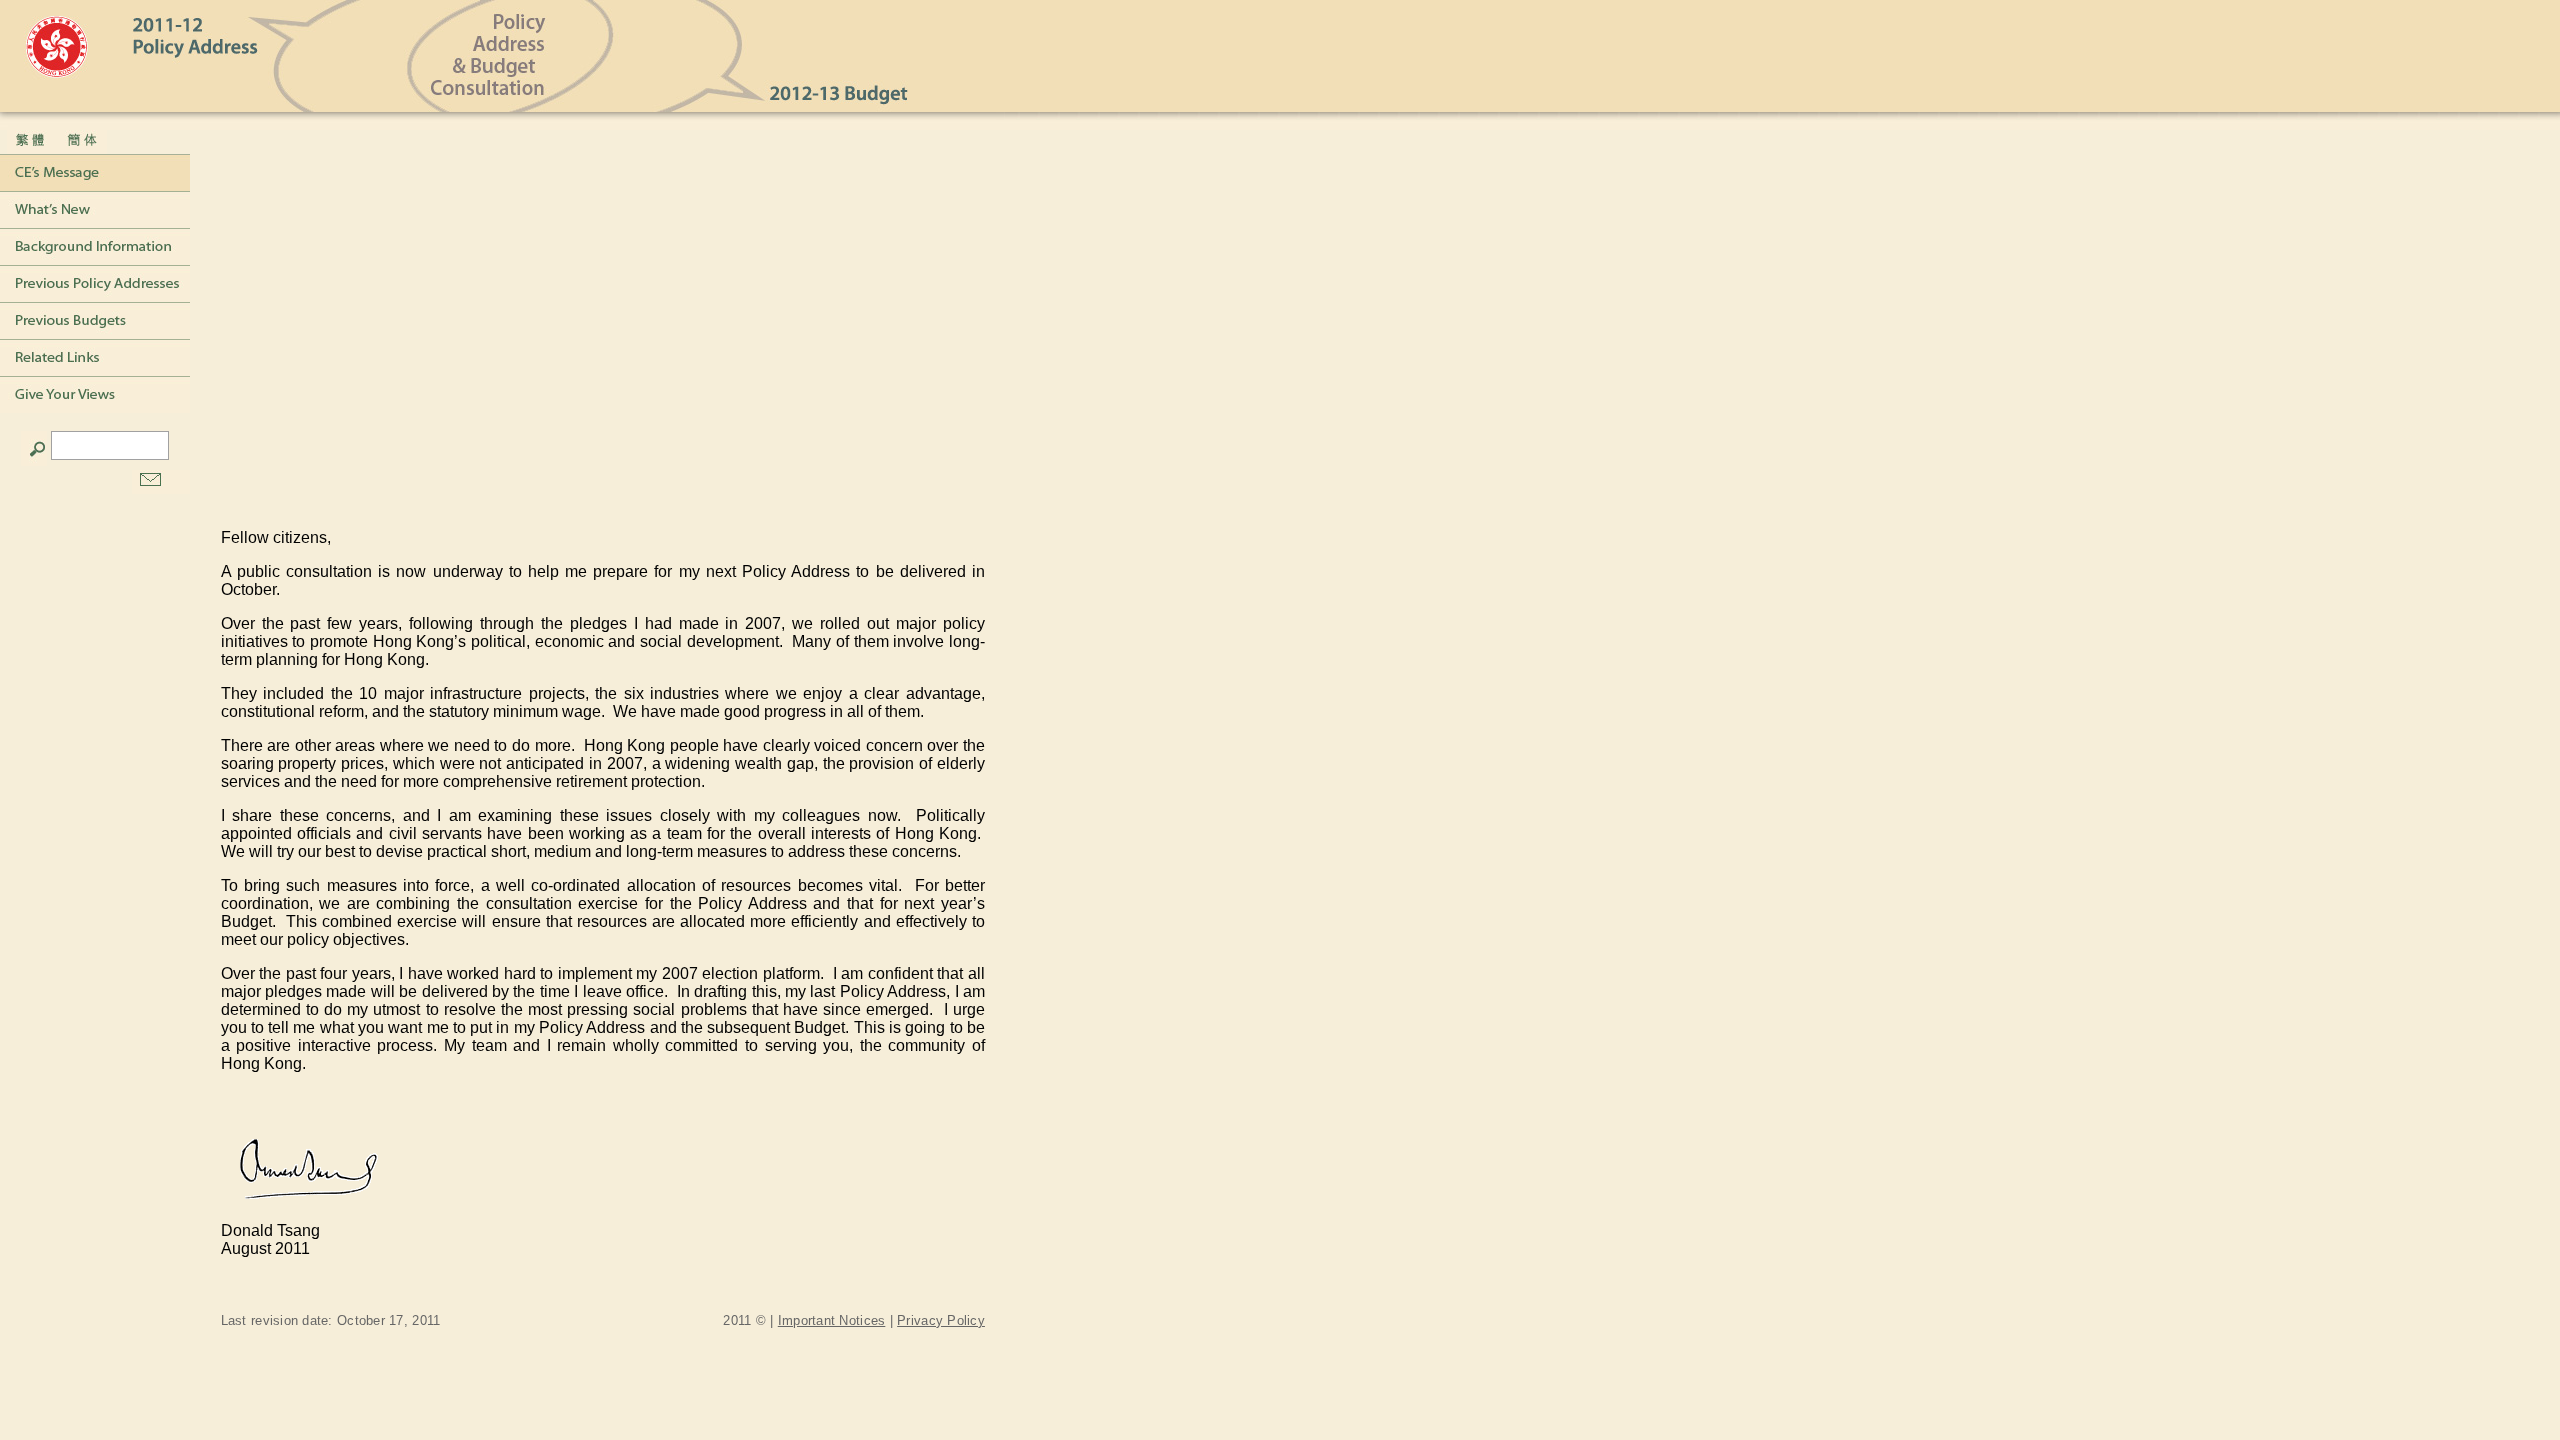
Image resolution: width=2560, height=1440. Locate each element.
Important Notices (832, 1320)
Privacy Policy (941, 1320)
